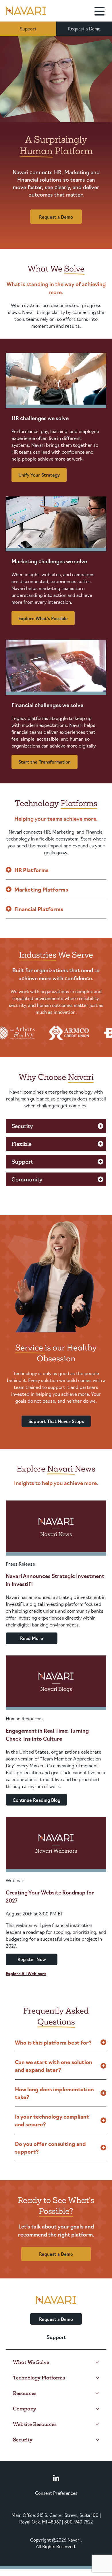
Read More (32, 1638)
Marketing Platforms (41, 889)
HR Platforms (31, 870)
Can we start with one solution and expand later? (54, 2066)
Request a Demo (84, 29)
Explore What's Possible (43, 618)
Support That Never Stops (56, 1421)
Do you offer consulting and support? (50, 2147)
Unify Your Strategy (39, 475)
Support (28, 29)
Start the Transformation (45, 762)
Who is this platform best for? (53, 2042)
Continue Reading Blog (36, 1800)
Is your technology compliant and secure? (52, 2120)
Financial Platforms (39, 909)
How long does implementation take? (54, 2093)
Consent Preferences (56, 2493)
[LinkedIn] (56, 2478)
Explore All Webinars (26, 1973)
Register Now (32, 1959)
